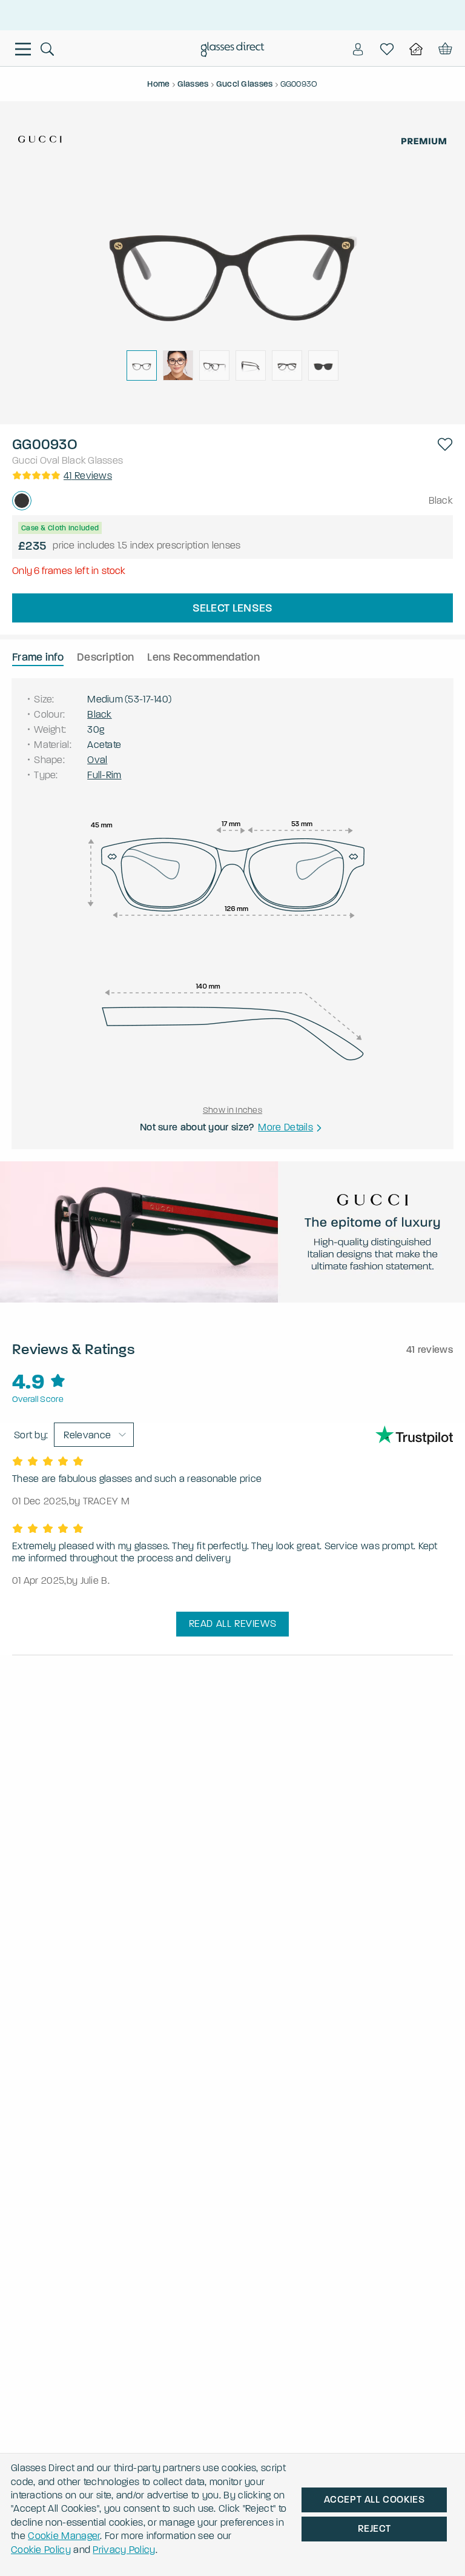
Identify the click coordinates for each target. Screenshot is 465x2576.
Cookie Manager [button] (64, 2536)
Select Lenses (233, 608)
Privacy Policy (124, 2550)
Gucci (25, 460)
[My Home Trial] (416, 49)
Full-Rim (104, 775)
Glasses (105, 460)
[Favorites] (387, 49)
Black (74, 460)
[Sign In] (358, 49)
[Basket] (444, 49)
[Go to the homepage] (233, 51)
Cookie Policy (41, 2550)
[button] (445, 444)
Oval (50, 460)
